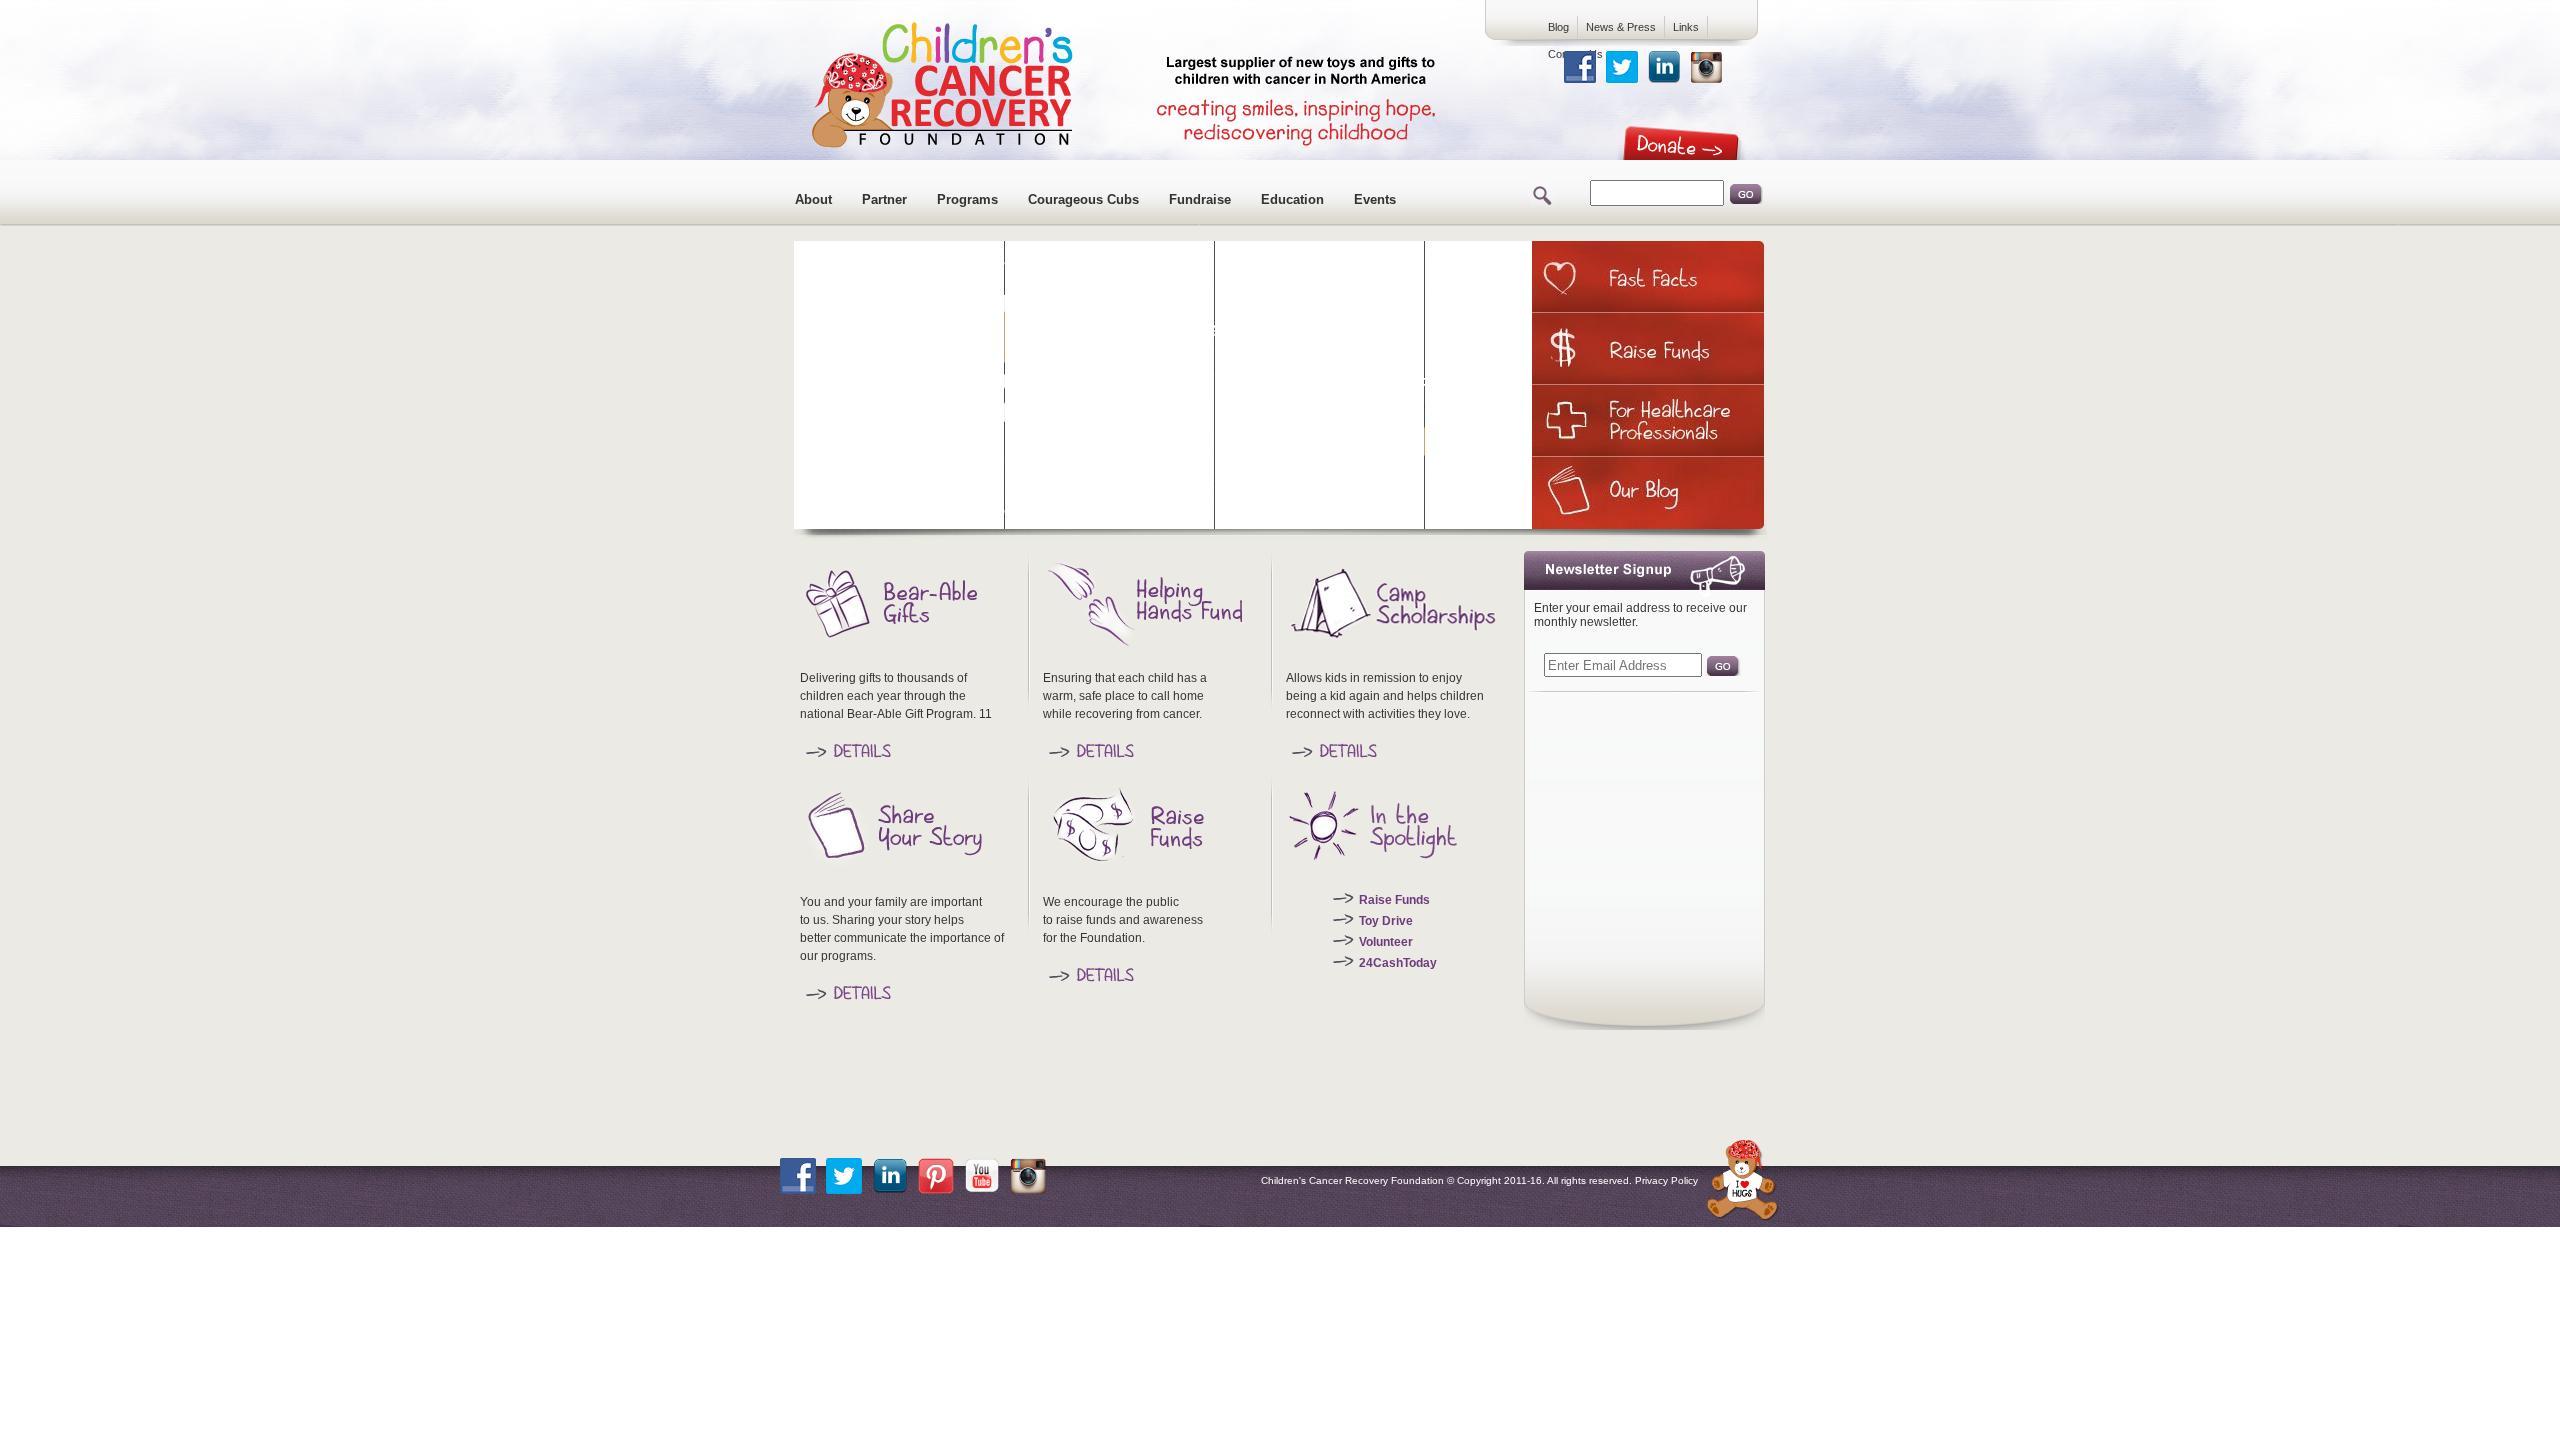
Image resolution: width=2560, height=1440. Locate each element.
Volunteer (1386, 942)
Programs (967, 199)
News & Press (1621, 27)
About (813, 199)
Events (1375, 199)
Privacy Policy (1666, 1180)
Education (1292, 199)
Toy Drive (1386, 921)
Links (1686, 27)
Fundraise (1200, 199)
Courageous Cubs (1083, 199)
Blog (1558, 27)
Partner (884, 199)
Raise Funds (1394, 900)
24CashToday (1398, 963)
